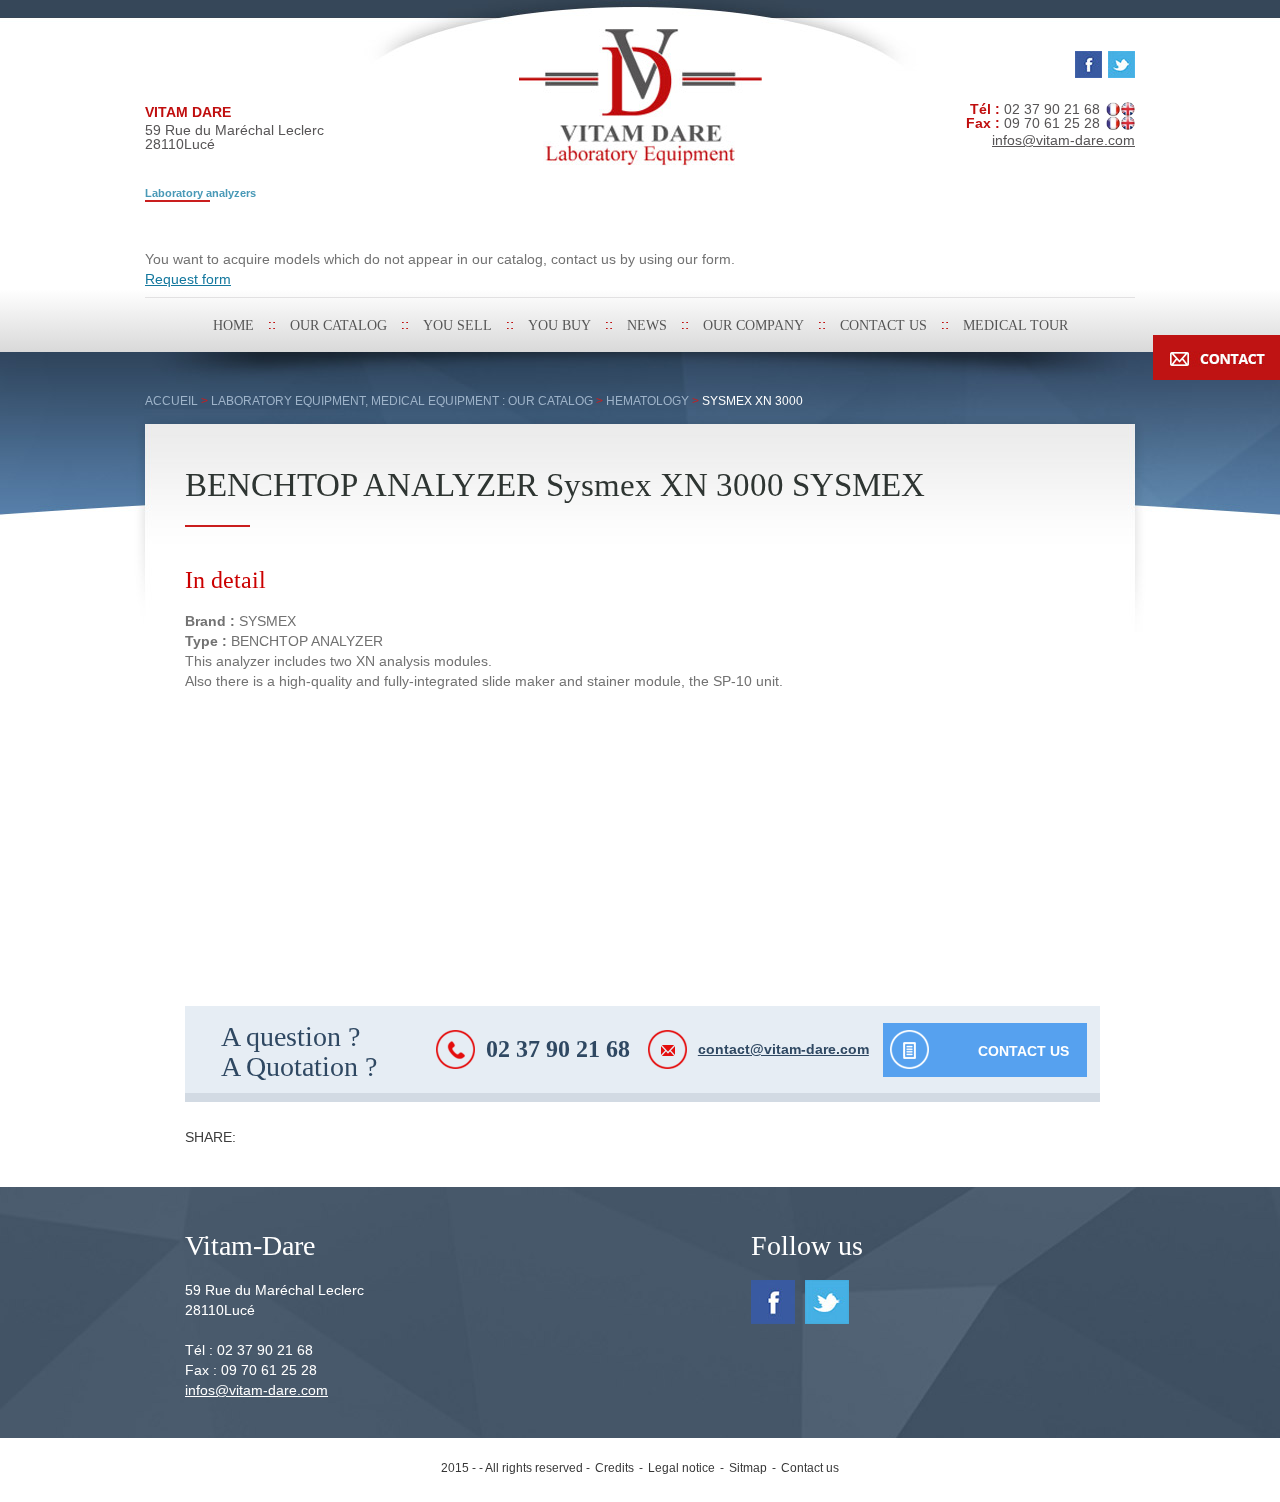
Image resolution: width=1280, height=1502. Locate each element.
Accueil (171, 401)
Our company (753, 325)
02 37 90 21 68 (558, 1049)
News (647, 325)
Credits (614, 1468)
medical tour (1015, 325)
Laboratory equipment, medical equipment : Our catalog (402, 401)
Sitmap (748, 1468)
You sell (457, 325)
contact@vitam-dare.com (783, 1049)
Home (233, 325)
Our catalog (338, 325)
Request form (188, 279)
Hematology (647, 401)
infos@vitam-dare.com (256, 1390)
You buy (559, 325)
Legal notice (681, 1468)
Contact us (883, 325)
